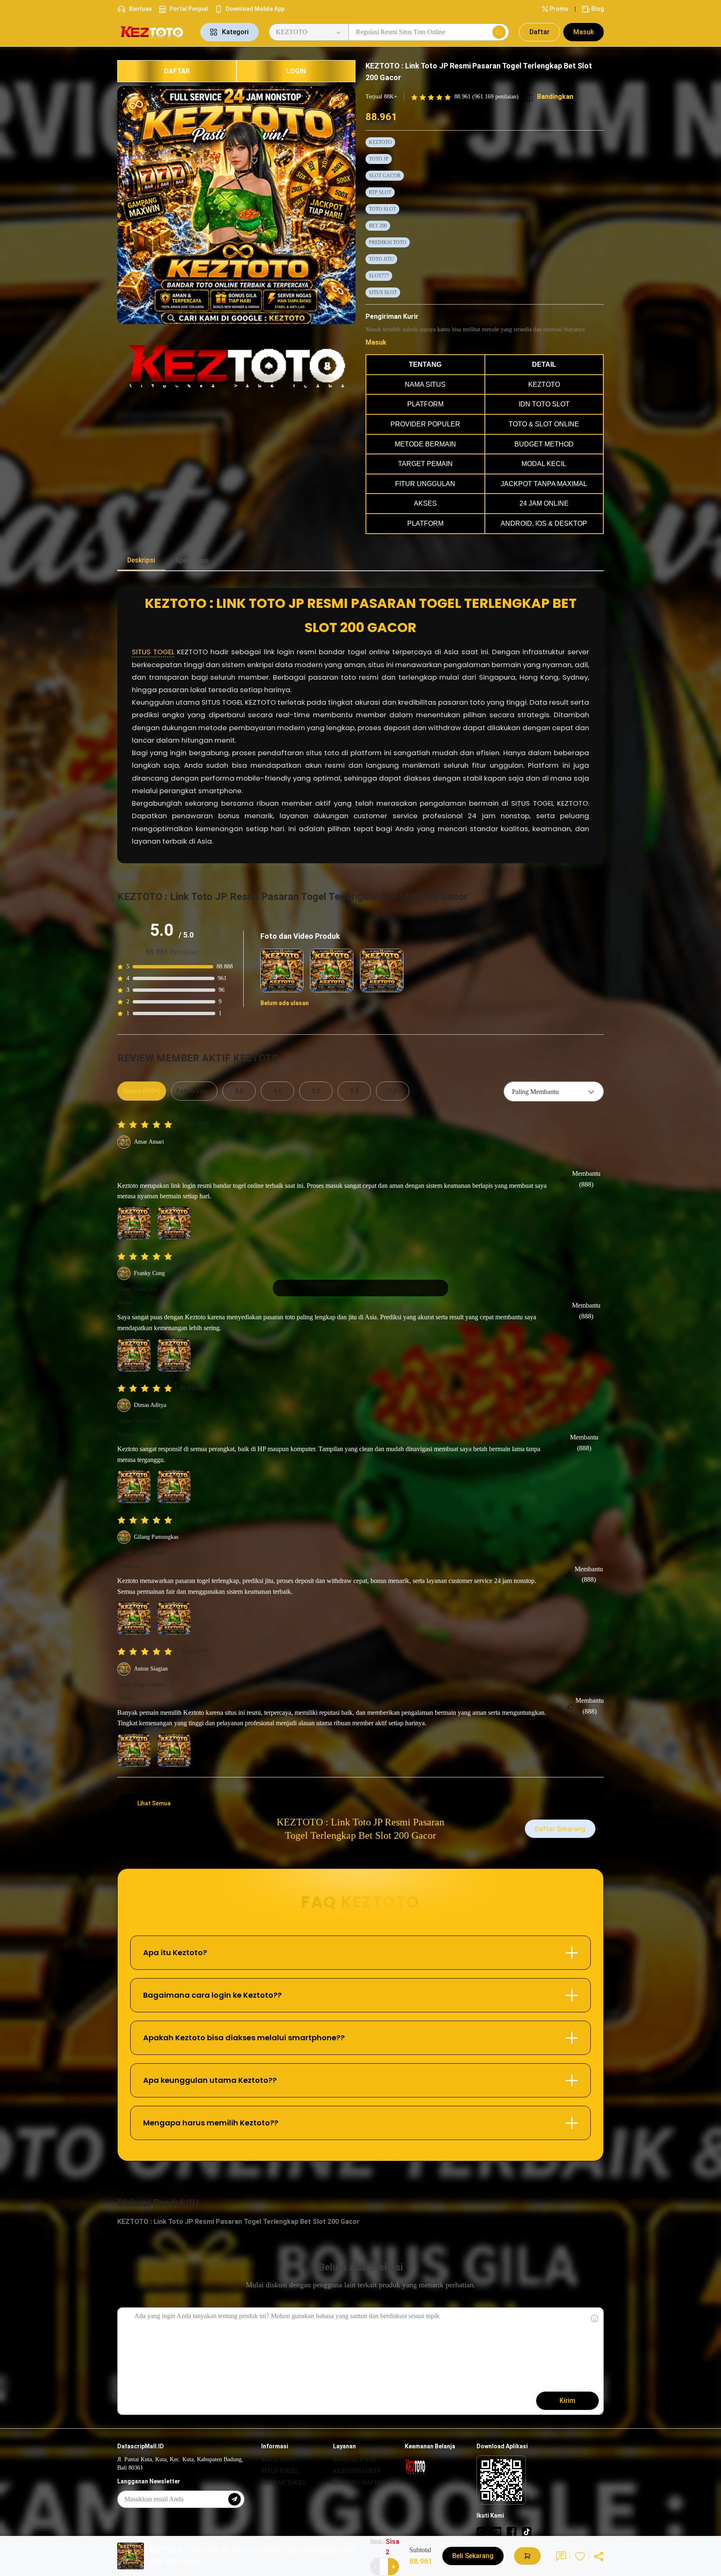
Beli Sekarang (473, 2556)
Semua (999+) (142, 1091)
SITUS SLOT (383, 292)
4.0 (277, 1091)
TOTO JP (379, 159)
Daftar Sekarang (560, 1829)
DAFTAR (177, 71)
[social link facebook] (512, 2531)
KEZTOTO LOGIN (357, 2471)
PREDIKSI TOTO (388, 242)
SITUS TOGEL (153, 652)
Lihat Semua (154, 1803)
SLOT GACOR (385, 176)
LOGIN (296, 71)
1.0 (393, 1091)
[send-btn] (234, 2499)
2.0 (354, 1091)
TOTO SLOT (382, 209)
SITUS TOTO (278, 2459)
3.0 (316, 1091)
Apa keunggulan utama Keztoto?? (210, 2080)
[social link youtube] (497, 2531)
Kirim (567, 2401)
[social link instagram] (482, 2531)
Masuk (584, 32)
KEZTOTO (380, 142)
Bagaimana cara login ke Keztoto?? (212, 1995)
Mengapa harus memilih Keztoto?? (211, 2123)
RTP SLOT (380, 192)
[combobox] (554, 1091)
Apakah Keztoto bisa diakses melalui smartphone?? (244, 2038)
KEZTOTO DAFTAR (359, 2483)
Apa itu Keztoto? (175, 1952)
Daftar (539, 32)
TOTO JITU (381, 259)
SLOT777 (379, 276)
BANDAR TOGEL (284, 2483)
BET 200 (378, 226)
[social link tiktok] (527, 2531)
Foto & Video (194, 1091)
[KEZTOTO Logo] (154, 32)
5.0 (239, 1091)
